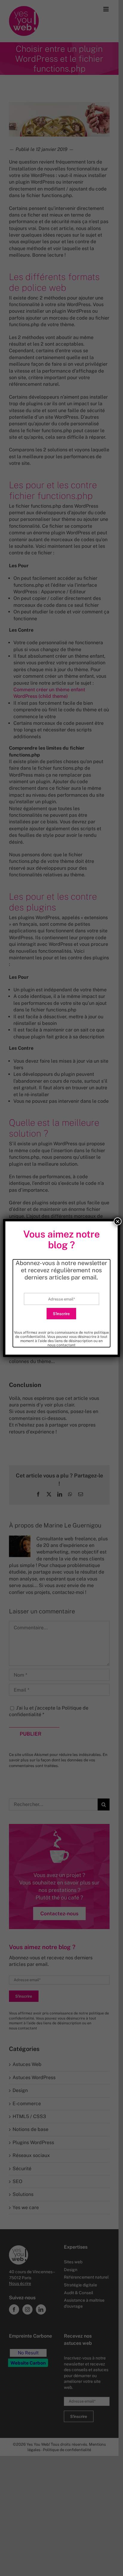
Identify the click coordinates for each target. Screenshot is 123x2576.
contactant (66, 1345)
